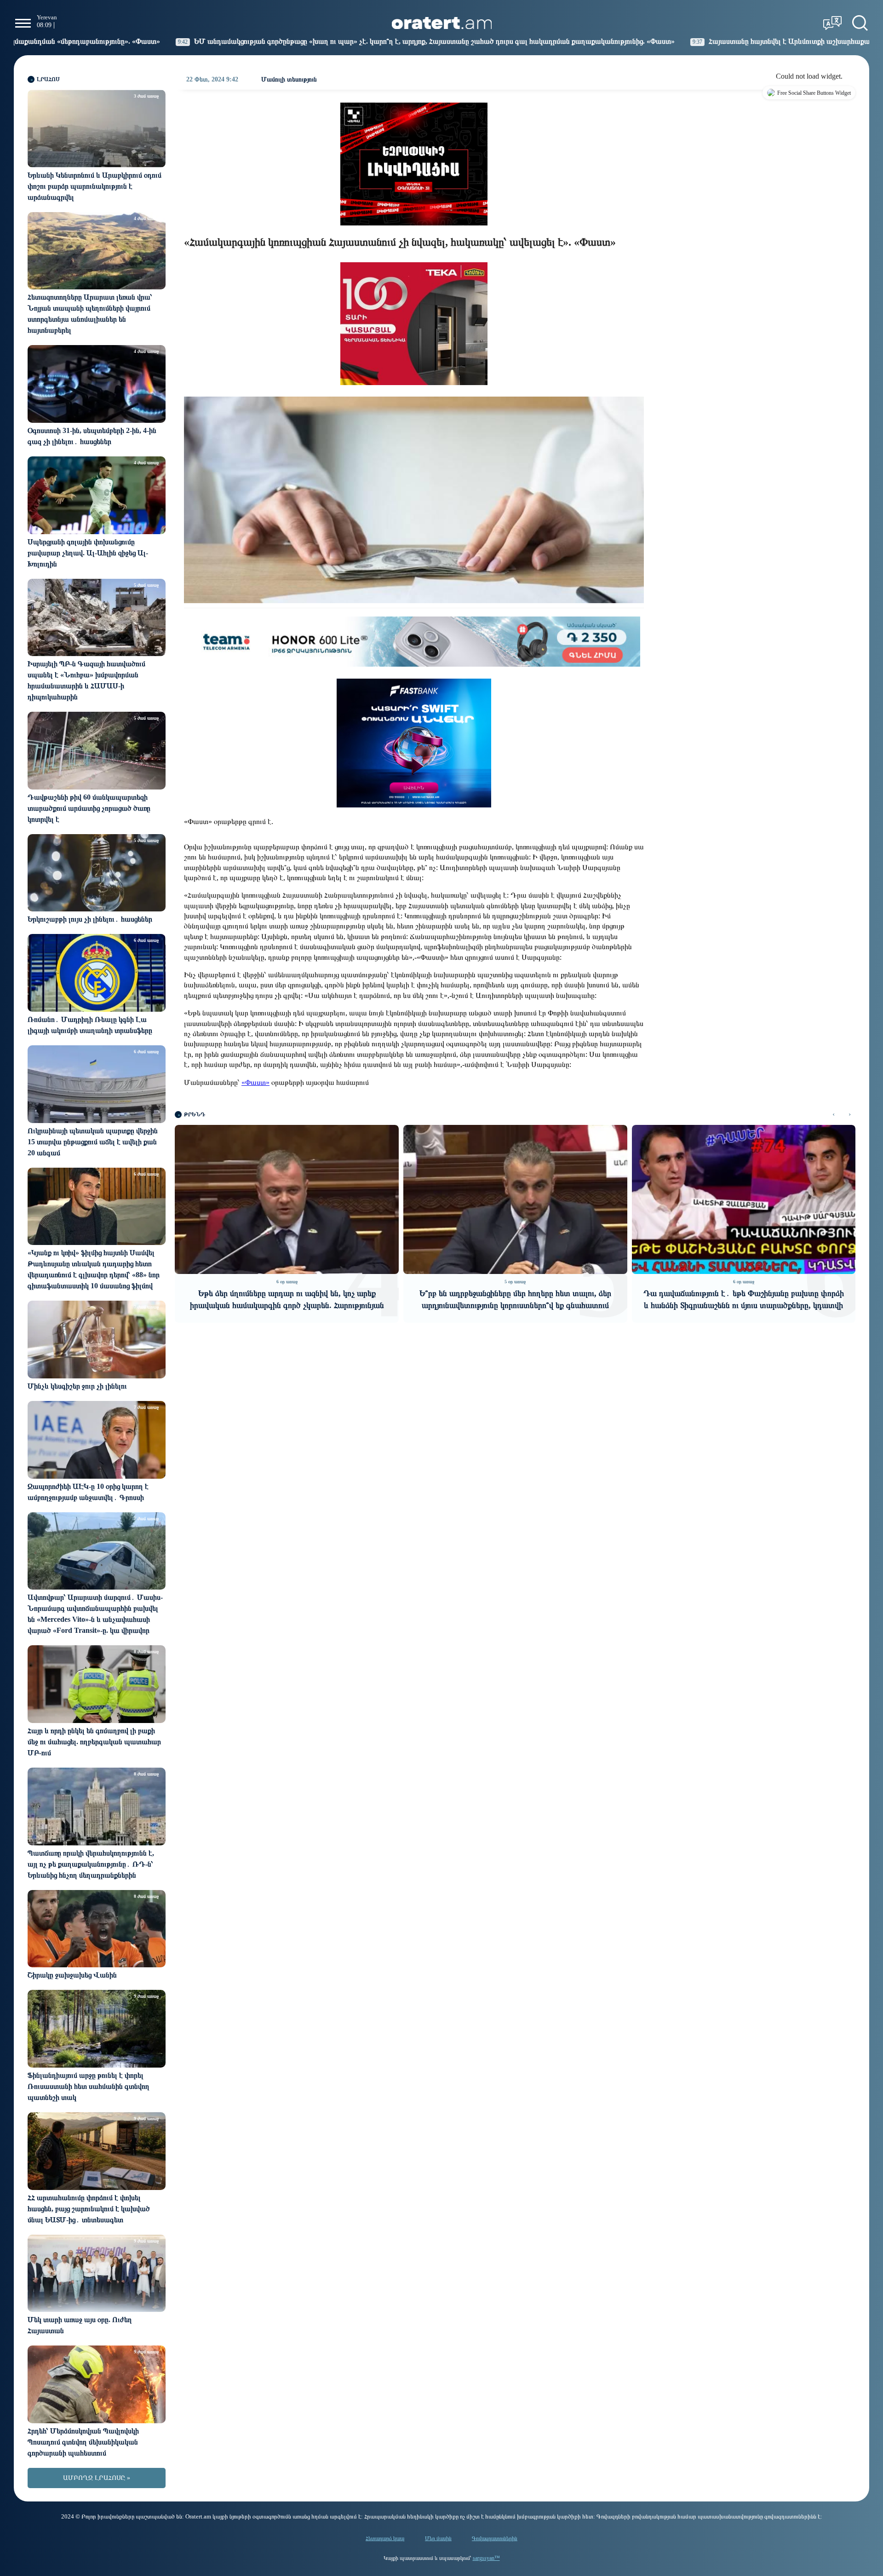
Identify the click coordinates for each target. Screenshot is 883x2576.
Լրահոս (48, 79)
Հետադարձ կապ (385, 2538)
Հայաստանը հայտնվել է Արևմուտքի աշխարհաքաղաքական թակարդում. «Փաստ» (594, 41)
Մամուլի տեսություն (289, 79)
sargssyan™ (486, 2558)
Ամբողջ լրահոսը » (97, 2478)
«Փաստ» (255, 1082)
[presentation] (834, 1115)
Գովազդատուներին (495, 2538)
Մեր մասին (438, 2538)
